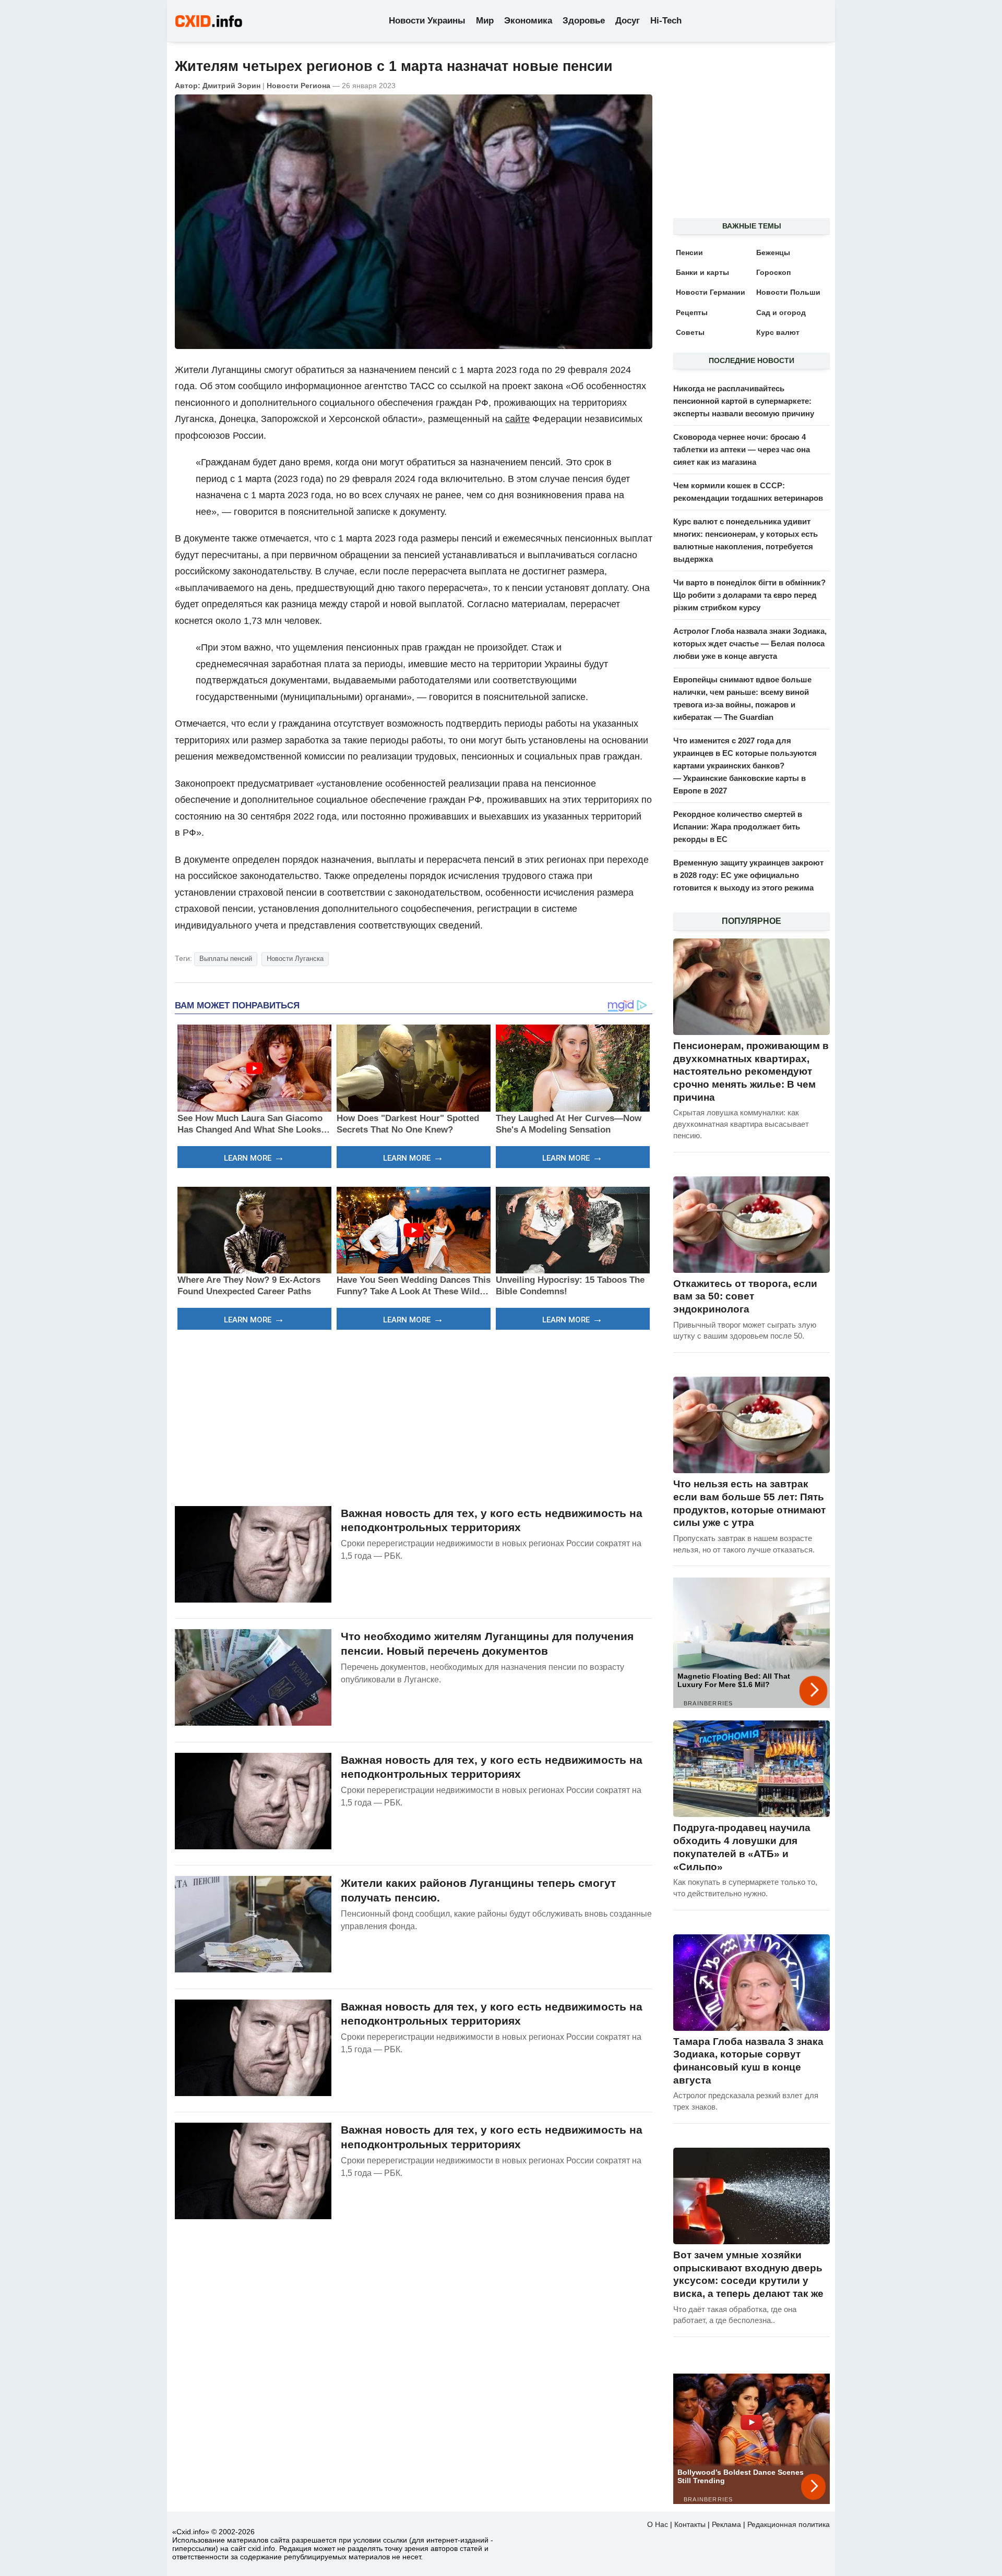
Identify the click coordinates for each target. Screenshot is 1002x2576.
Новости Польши (788, 292)
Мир (485, 21)
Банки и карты (702, 272)
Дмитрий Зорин (231, 86)
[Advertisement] (414, 1416)
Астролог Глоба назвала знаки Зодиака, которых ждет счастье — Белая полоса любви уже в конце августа (750, 643)
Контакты (690, 2524)
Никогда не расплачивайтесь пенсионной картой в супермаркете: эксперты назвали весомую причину (744, 401)
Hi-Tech (666, 21)
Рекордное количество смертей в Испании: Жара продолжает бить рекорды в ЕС (738, 827)
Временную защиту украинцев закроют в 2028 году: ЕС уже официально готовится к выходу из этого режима (748, 875)
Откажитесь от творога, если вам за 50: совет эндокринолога (745, 1296)
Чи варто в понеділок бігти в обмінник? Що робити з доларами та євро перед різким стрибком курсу (749, 595)
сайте (517, 419)
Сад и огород (781, 312)
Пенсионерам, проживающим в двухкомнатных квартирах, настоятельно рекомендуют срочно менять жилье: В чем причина (751, 1072)
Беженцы (773, 252)
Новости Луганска (295, 959)
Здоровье (584, 21)
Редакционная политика (789, 2524)
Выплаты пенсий (226, 959)
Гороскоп (773, 272)
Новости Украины (427, 21)
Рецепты (692, 312)
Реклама (726, 2524)
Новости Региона (299, 86)
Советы (690, 332)
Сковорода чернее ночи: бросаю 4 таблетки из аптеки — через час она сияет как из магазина (742, 449)
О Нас (658, 2524)
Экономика (528, 21)
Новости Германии (711, 292)
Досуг (628, 21)
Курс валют (778, 332)
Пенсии (689, 252)
